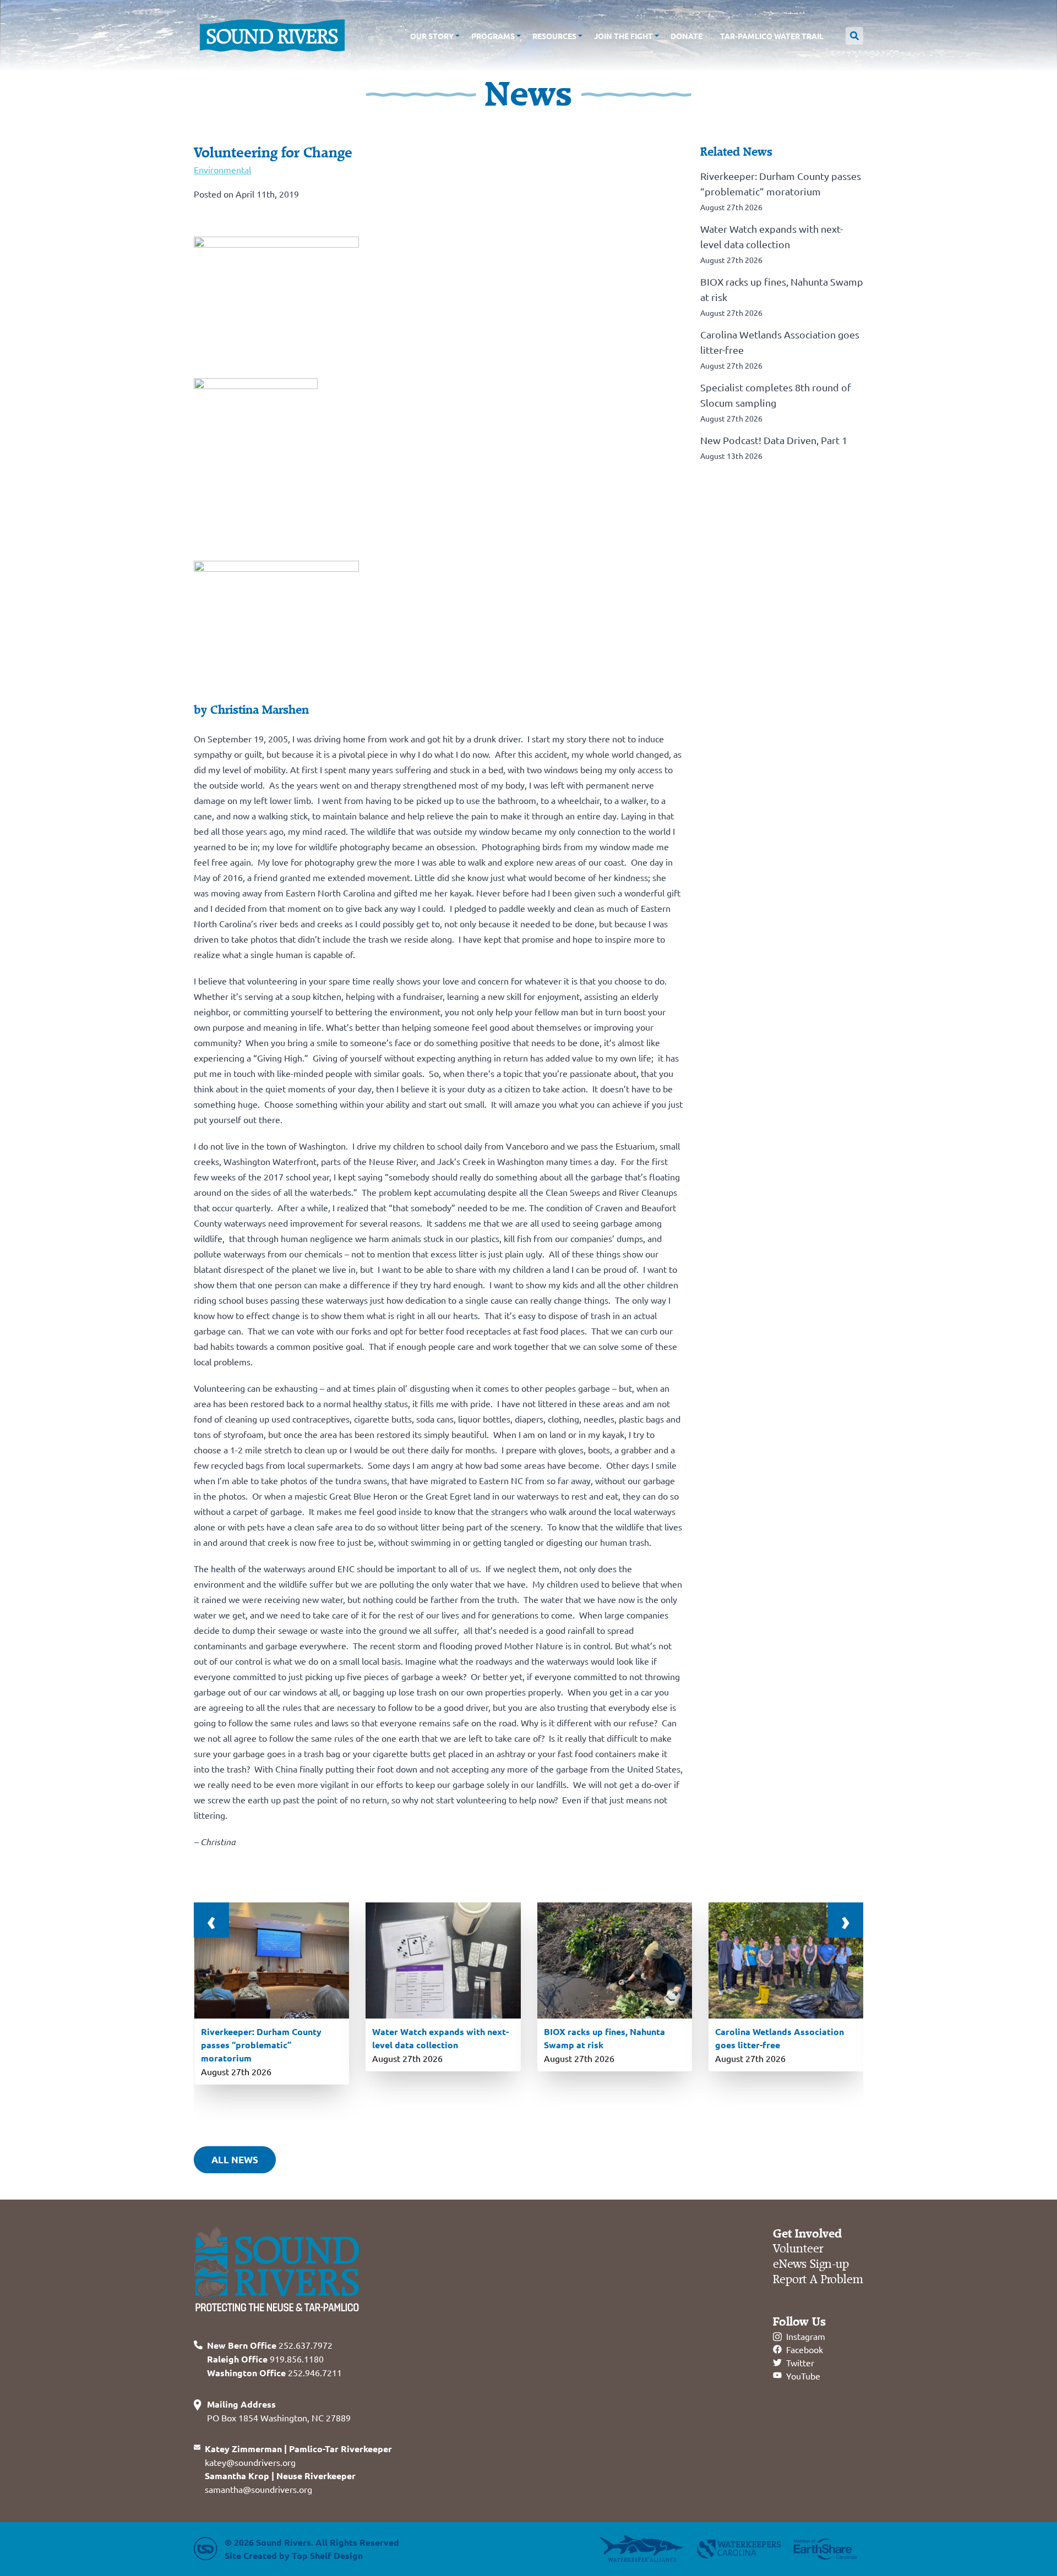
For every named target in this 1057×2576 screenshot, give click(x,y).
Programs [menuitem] (493, 36)
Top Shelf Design (327, 2555)
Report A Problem (818, 2280)
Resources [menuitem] (554, 36)
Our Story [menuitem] (432, 36)
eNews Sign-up (811, 2264)
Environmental (222, 169)
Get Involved (807, 2234)
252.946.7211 (274, 2372)
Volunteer (798, 2249)
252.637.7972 (270, 2345)
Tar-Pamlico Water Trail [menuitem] (772, 36)
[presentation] (211, 1920)
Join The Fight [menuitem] (623, 36)
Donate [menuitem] (686, 36)
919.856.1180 (265, 2359)
